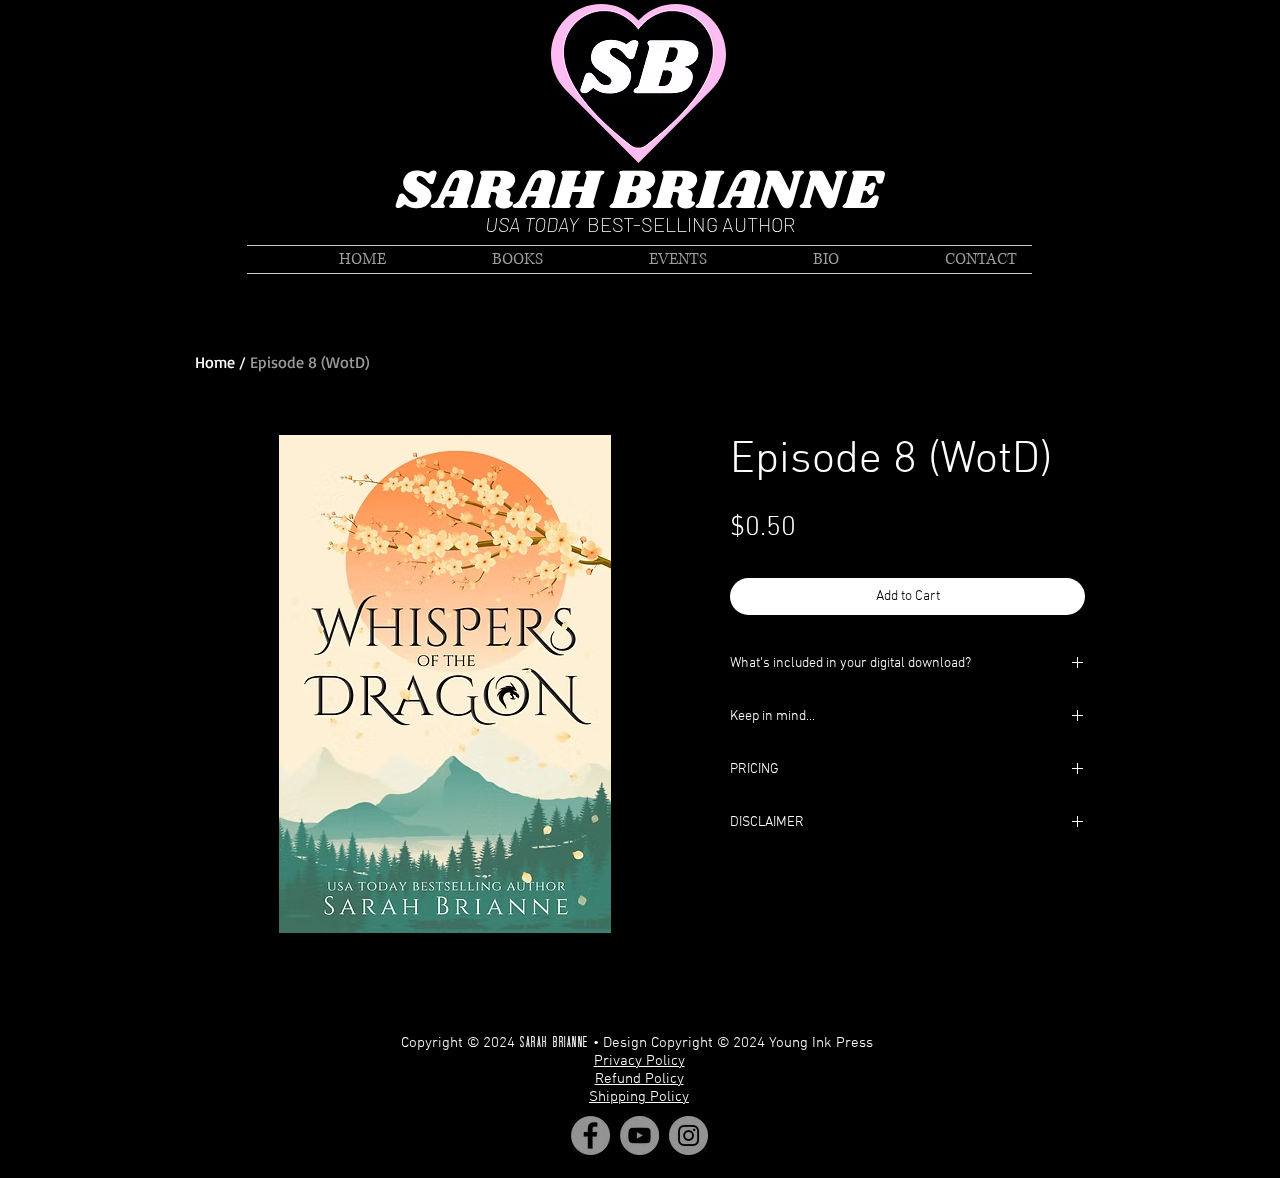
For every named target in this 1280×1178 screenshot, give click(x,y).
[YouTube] (639, 1135)
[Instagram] (688, 1135)
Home (215, 362)
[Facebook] (590, 1135)
